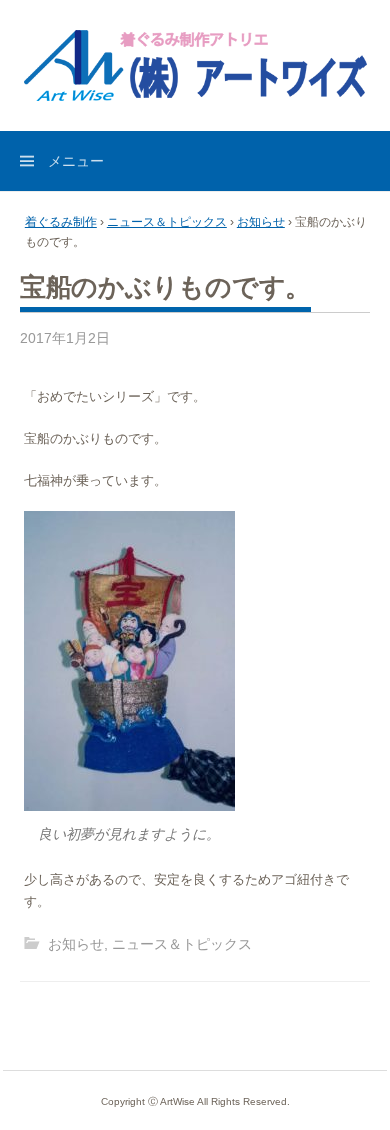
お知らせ (261, 222)
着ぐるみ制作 (61, 222)
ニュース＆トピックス (167, 222)
